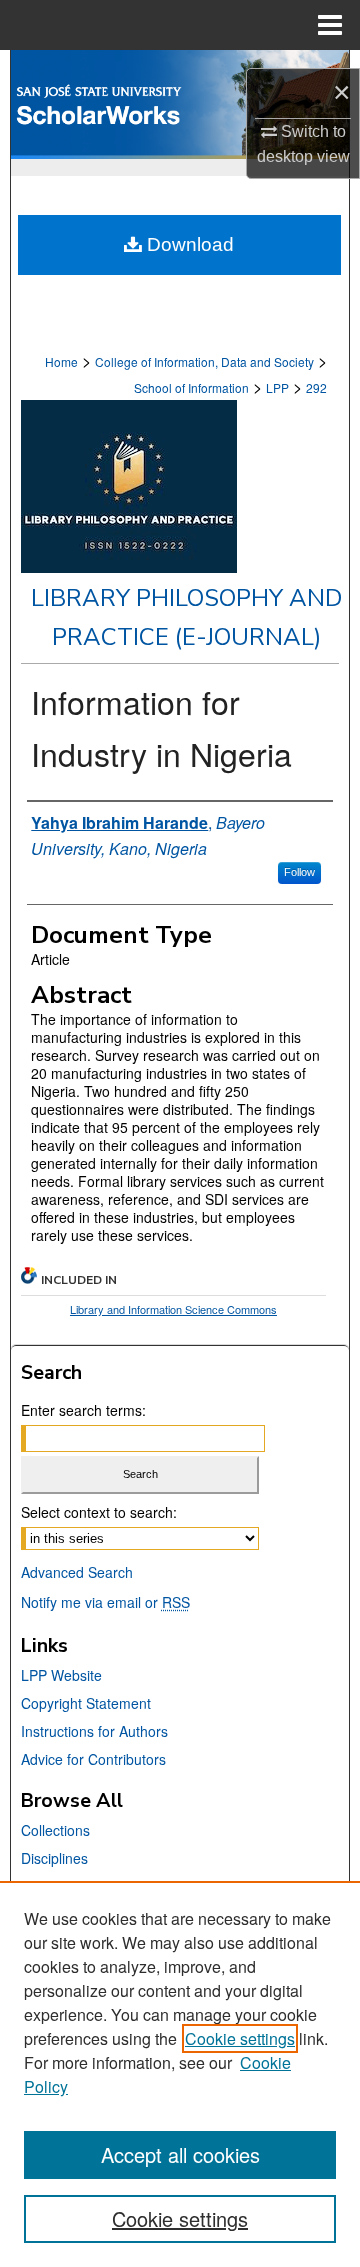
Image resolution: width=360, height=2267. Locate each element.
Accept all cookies (180, 2154)
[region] (180, 2074)
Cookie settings (240, 2038)
